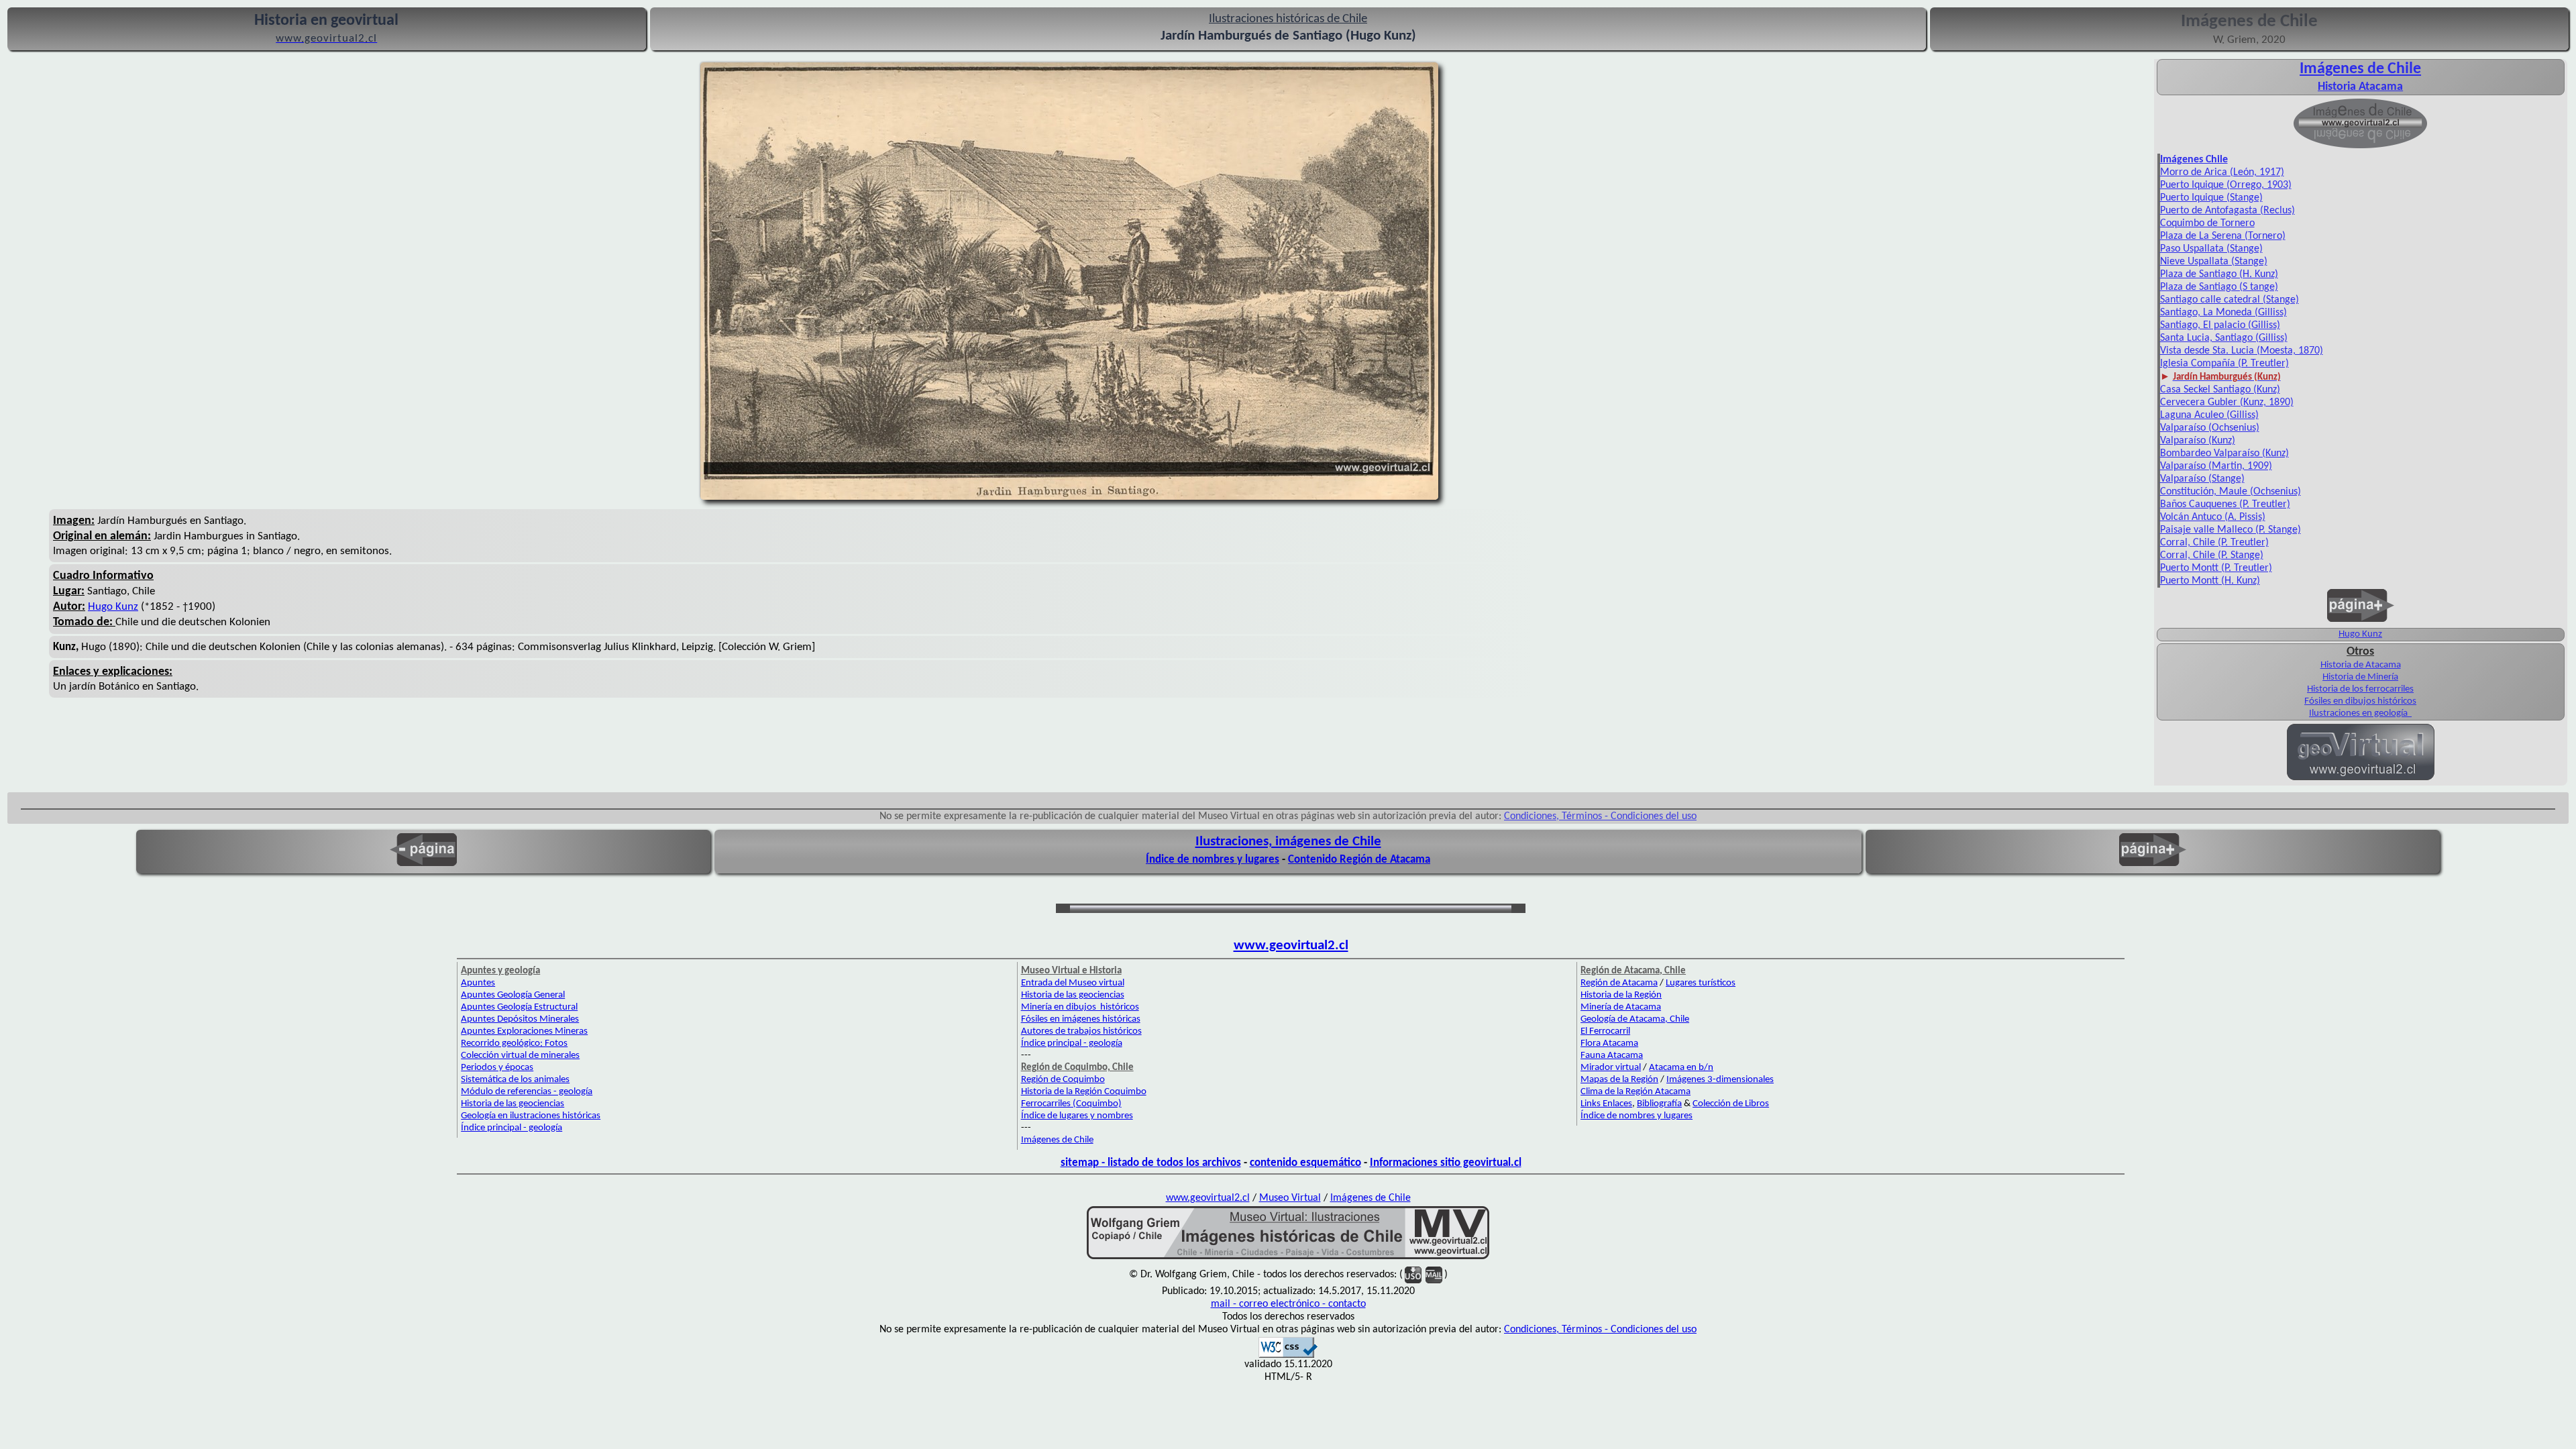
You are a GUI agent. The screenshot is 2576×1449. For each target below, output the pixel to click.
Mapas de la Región (1619, 1080)
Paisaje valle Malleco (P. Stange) (2231, 530)
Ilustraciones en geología (2359, 713)
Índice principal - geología (512, 1128)
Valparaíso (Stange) (2202, 479)
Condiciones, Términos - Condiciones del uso (1600, 816)
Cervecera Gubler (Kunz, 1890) (2227, 402)
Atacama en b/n (1681, 1068)
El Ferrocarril (1605, 1031)
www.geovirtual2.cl (1291, 946)
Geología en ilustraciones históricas (531, 1116)
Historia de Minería (2360, 677)
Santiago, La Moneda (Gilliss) (2223, 313)
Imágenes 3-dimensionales (1720, 1080)
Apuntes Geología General (513, 995)
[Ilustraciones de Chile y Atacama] (2360, 147)
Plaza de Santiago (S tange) (2219, 287)
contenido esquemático (1305, 1163)
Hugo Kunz (113, 607)
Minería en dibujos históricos (1080, 1007)
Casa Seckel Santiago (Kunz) (2220, 390)
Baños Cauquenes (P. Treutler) (2225, 504)
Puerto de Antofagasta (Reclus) (2228, 211)
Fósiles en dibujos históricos (2360, 701)
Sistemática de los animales (515, 1080)
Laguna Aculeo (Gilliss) (2209, 415)
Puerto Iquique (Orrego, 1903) (2226, 185)
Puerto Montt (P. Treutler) (2216, 568)
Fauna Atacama (1612, 1056)
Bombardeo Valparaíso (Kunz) (2224, 453)
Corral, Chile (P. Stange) (2212, 555)
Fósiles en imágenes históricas (1081, 1019)
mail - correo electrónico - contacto (1288, 1304)
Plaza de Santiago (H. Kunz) (2219, 274)
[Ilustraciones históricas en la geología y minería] (2411, 713)
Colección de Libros (1731, 1104)
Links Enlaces (1606, 1104)
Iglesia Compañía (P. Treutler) (2224, 364)
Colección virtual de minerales (520, 1056)
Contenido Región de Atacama (1359, 860)
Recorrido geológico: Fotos (514, 1043)
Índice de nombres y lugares (1213, 860)
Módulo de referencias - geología (527, 1092)
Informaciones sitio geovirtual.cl (1446, 1163)
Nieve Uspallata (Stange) (2214, 262)
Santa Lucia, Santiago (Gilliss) (2224, 338)
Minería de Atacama (1621, 1007)
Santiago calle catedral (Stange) (2230, 300)
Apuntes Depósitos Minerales (520, 1019)
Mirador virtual (1611, 1068)
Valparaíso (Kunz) (2198, 441)
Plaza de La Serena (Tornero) (2223, 236)
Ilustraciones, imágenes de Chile (1288, 842)
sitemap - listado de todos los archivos (1151, 1163)
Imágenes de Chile (2360, 69)
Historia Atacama (2360, 87)
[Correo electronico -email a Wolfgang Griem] (1434, 1275)
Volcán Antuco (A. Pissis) (2213, 517)
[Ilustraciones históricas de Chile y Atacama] (1288, 1258)
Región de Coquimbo (1063, 1080)
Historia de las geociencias (513, 1104)
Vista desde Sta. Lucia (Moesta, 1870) (2242, 351)
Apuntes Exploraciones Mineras (524, 1031)
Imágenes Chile (2194, 160)
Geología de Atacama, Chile (1635, 1019)
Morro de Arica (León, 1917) (2222, 172)
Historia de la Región (1621, 995)
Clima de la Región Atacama (1635, 1092)
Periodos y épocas (497, 1068)
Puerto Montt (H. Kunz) (2210, 581)
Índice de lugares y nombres (1077, 1116)
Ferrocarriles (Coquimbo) (1071, 1104)
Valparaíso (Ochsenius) (2210, 428)
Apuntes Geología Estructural (519, 1007)
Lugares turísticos (1701, 983)
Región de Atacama (1619, 983)
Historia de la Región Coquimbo (1084, 1092)
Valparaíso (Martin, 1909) (2216, 466)
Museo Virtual (1290, 1198)
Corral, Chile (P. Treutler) (2214, 543)
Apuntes (478, 983)
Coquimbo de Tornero (2207, 223)
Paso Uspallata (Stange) (2211, 249)
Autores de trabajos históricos (1081, 1031)
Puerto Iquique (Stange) (2211, 198)
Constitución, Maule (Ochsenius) (2231, 492)
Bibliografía (1659, 1104)
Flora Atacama (1609, 1043)
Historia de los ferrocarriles (2360, 689)
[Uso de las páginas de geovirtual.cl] (1413, 1275)
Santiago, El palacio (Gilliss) (2220, 325)
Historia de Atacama (2361, 665)
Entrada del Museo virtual (1073, 983)
